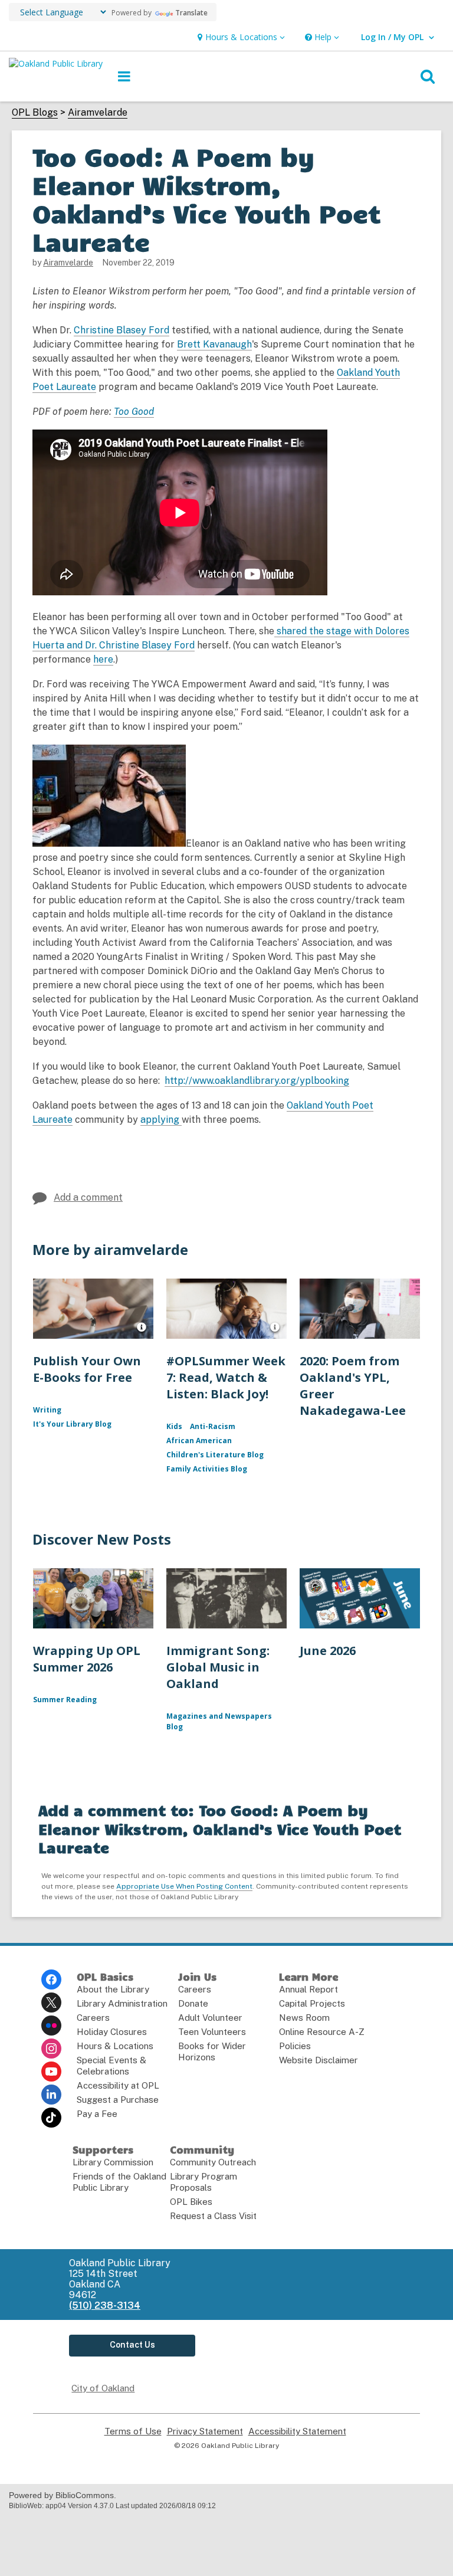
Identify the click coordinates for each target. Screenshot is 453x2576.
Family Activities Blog (207, 1469)
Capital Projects (312, 2003)
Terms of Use (133, 2431)
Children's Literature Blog (215, 1455)
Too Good (134, 412)
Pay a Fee (97, 2114)
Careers (93, 2018)
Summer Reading (65, 1700)
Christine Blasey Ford (122, 330)
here (103, 660)
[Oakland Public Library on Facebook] (51, 1979)
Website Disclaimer (319, 2060)
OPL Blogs (35, 113)
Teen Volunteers (212, 2032)
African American (199, 1441)
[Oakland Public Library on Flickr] (51, 2026)
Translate (191, 13)
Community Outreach (213, 2162)
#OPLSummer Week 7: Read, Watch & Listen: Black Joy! (226, 1377)
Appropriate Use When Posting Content (184, 1886)
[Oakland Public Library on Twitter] (51, 2003)
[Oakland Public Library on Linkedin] (51, 2095)
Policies (295, 2046)
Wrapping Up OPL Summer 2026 (87, 1659)
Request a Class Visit (213, 2216)
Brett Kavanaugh (214, 345)
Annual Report (308, 1989)
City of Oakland (103, 2388)
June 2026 (328, 1651)
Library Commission (113, 2162)
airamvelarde (68, 263)
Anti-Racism (213, 1426)
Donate (193, 2003)
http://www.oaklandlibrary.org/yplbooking (257, 1081)
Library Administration (122, 2003)
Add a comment (88, 1197)
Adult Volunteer (210, 2018)
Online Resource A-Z (322, 2032)
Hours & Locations (115, 2046)
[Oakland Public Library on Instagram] (51, 2049)
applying (161, 1120)
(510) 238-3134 (105, 2305)
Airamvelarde (98, 113)
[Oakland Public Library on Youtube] (51, 2072)
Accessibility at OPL (118, 2085)
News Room (304, 2018)
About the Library (113, 1989)
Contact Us (132, 2345)
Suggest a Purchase (118, 2100)
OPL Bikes (191, 2202)
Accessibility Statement (297, 2431)
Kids (174, 1426)
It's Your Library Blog (72, 1424)
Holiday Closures (112, 2032)
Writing (47, 1410)
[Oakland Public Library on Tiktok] (51, 2118)
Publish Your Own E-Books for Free (87, 1369)
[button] (240, 37)
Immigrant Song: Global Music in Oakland (218, 1667)
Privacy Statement (205, 2431)
